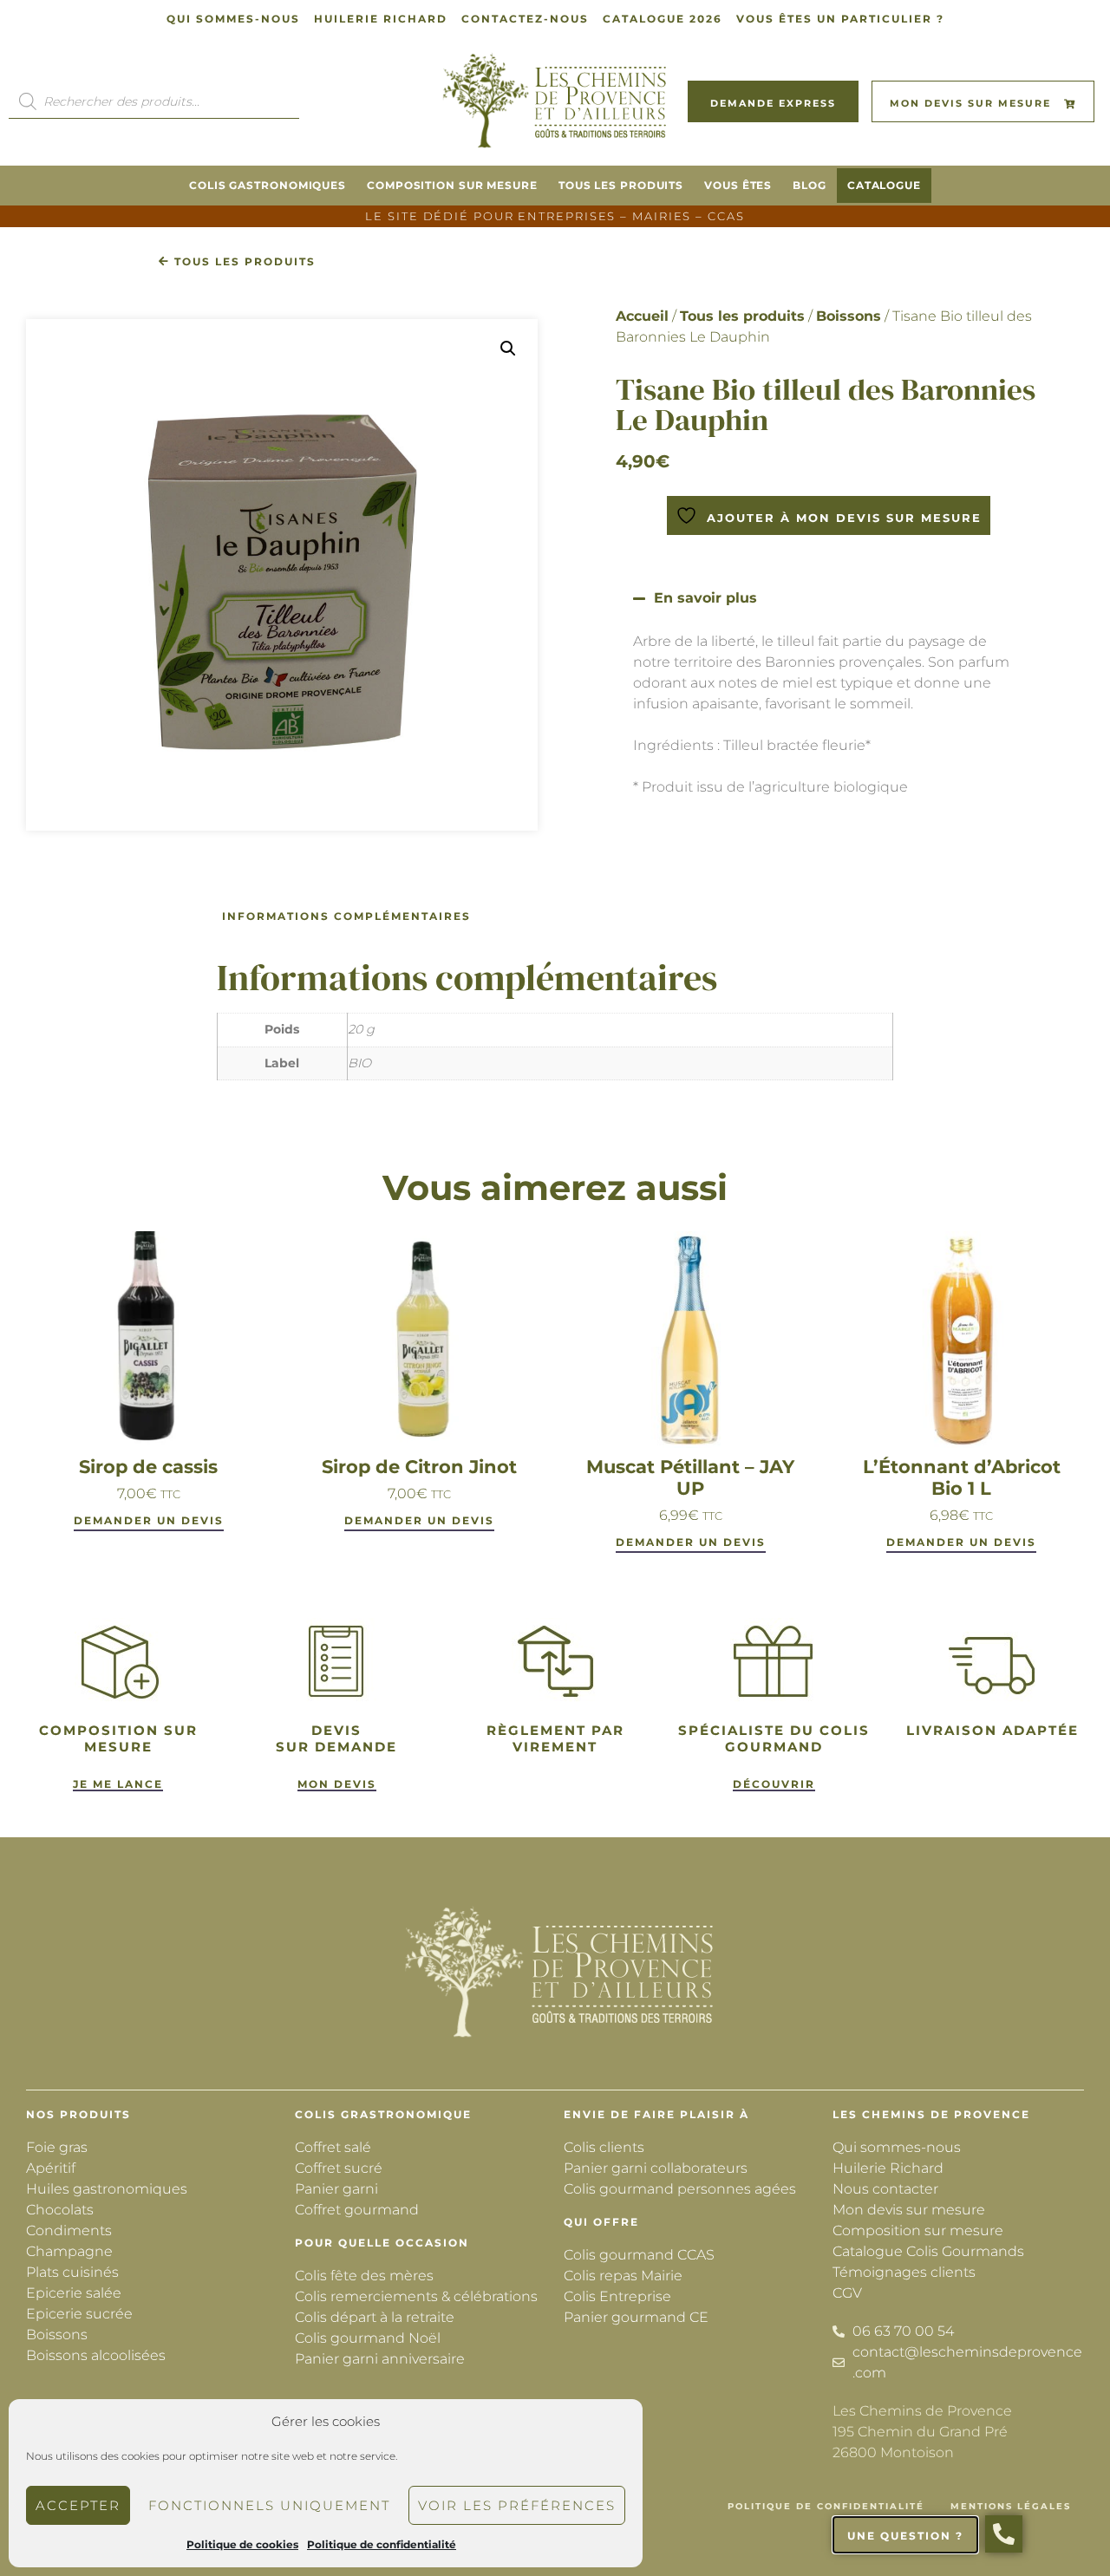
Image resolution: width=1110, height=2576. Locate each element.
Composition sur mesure (452, 185)
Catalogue (884, 185)
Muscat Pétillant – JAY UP (690, 1477)
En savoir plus (705, 598)
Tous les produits (621, 185)
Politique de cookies (242, 2544)
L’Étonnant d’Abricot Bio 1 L (962, 1477)
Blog (810, 185)
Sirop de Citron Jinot (419, 1467)
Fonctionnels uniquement (269, 2505)
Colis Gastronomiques (268, 185)
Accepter (78, 2505)
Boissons (849, 316)
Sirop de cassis (148, 1467)
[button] (508, 349)
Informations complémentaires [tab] (346, 916)
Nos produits (78, 2114)
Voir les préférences (517, 2505)
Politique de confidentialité (382, 2544)
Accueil (642, 316)
